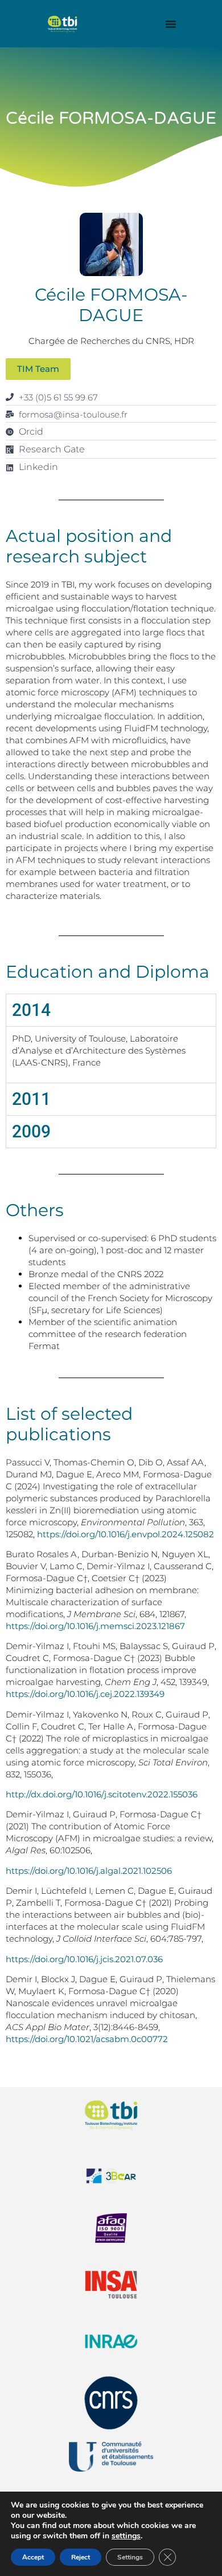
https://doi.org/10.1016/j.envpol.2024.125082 (126, 1534)
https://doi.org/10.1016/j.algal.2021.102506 (89, 1871)
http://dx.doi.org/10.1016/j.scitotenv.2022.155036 (102, 1794)
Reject (81, 2557)
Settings (130, 2557)
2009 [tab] (31, 1131)
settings (126, 2536)
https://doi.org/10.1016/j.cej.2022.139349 (85, 1694)
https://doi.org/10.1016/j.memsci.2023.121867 (95, 1626)
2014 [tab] (31, 1010)
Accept (33, 2557)
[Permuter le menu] (171, 24)
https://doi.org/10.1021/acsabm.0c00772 (87, 2039)
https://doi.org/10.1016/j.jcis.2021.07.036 (84, 1959)
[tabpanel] (111, 1054)
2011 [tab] (31, 1099)
